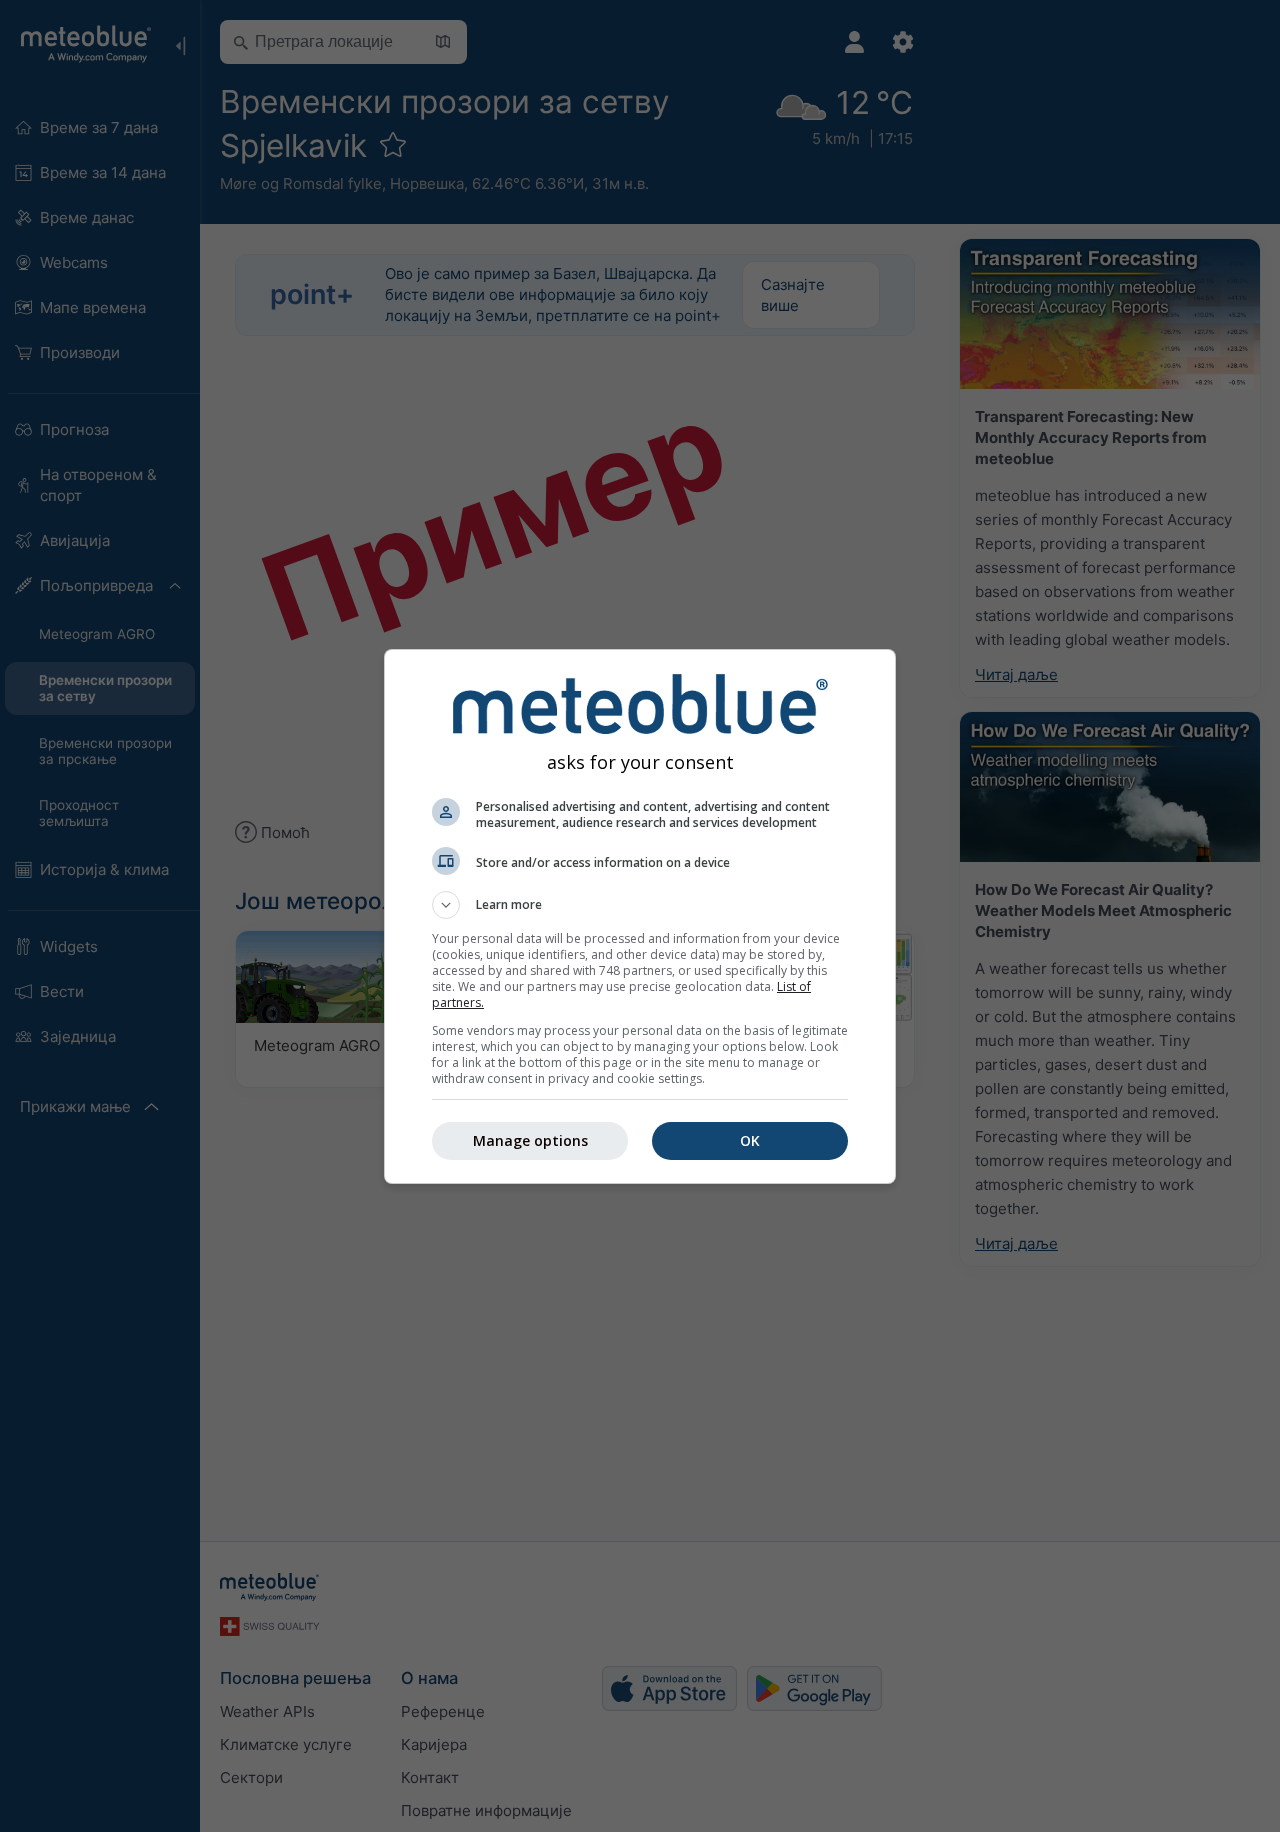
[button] (640, 905)
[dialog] (640, 916)
